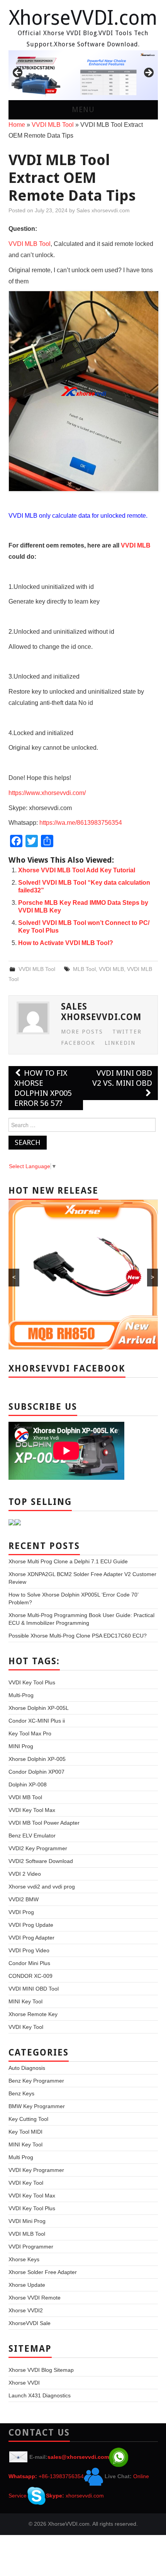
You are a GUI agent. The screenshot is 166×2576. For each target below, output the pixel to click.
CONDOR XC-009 (30, 1976)
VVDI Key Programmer (36, 2170)
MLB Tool (84, 969)
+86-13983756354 (61, 2476)
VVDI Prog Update (31, 1925)
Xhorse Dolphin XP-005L (39, 1708)
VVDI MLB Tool (53, 125)
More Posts (82, 1032)
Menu (83, 110)
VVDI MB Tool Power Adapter (44, 1823)
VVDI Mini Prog (27, 2221)
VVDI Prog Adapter (31, 1938)
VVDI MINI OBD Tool (34, 1989)
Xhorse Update (27, 2285)
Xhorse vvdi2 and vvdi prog (42, 1887)
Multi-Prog (21, 1695)
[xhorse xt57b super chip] (83, 75)
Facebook (78, 1043)
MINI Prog (21, 1746)
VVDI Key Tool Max (32, 1810)
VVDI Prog (21, 1912)
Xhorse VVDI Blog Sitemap (41, 2370)
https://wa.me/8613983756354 (81, 823)
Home (17, 125)
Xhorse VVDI (24, 2383)
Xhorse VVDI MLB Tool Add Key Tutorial (77, 870)
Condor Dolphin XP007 (36, 1772)
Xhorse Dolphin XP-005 (37, 1759)
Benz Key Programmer (36, 2081)
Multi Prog (21, 2157)
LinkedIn (120, 1043)
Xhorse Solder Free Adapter (43, 2272)
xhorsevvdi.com (85, 2496)
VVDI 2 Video (25, 1874)
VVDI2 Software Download (41, 1861)
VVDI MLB (111, 969)
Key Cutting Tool (28, 2119)
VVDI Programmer (31, 2247)
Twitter (127, 1032)
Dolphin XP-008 (28, 1784)
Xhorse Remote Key (33, 2014)
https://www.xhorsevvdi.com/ (47, 793)
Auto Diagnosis (27, 2068)
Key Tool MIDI (25, 2132)
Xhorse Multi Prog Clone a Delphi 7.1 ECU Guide (68, 1561)
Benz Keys (21, 2093)
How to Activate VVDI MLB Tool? (66, 943)
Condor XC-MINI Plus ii (37, 1721)
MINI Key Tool (25, 2001)
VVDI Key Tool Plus (32, 1682)
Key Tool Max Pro (30, 1733)
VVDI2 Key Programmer (38, 1848)
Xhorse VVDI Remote (35, 2298)
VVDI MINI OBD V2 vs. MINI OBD (122, 1078)
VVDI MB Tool (25, 1797)
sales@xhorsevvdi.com (78, 2457)
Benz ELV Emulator (32, 1836)
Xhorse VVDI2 (26, 2310)
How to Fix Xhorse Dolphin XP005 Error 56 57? (43, 1088)
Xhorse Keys (24, 2259)
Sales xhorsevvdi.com (103, 210)
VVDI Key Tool (26, 2027)
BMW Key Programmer (37, 2106)
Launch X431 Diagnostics (40, 2395)
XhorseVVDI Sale (30, 2323)
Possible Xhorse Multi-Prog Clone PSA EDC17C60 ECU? (78, 1636)
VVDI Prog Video (29, 1950)
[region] (83, 75)
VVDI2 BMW (24, 1899)
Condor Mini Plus (29, 1963)
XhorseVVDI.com (83, 18)
